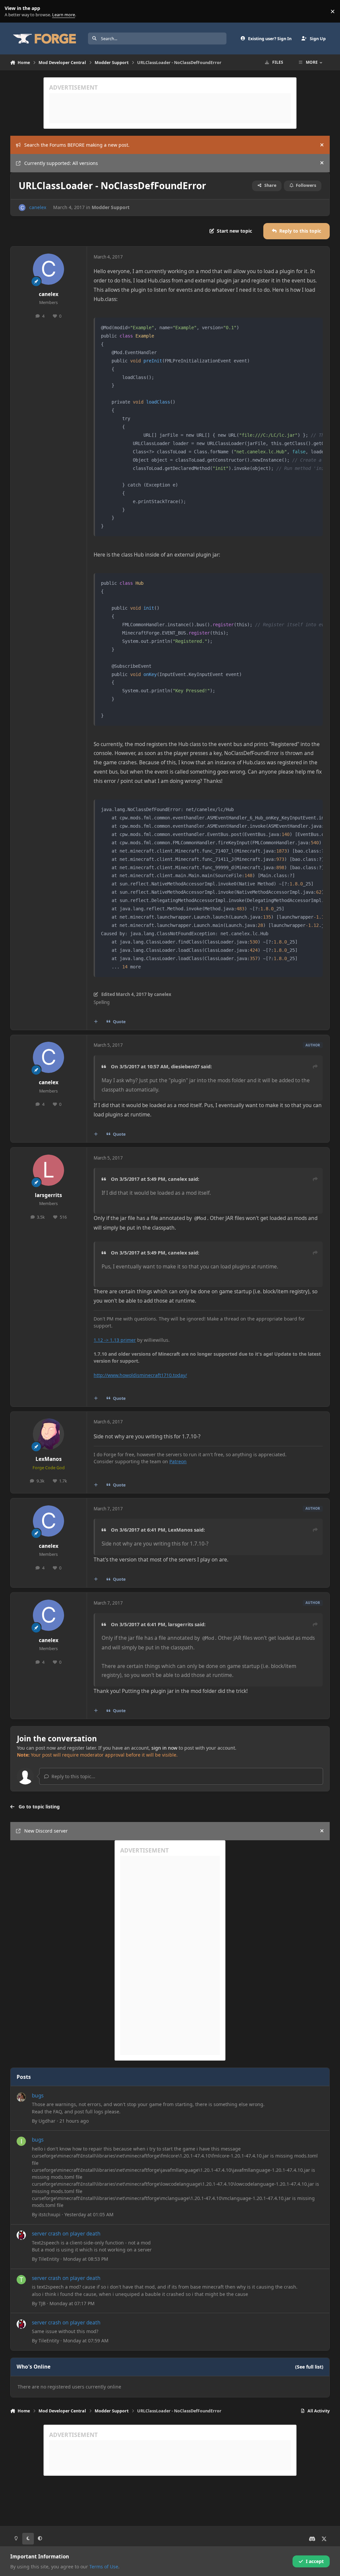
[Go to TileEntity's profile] (21, 2235)
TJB (42, 2303)
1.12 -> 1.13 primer (115, 1340)
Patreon (178, 1461)
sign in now (164, 1748)
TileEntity (49, 2259)
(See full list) (309, 2367)
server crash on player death (66, 2234)
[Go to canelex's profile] (22, 208)
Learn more (13, 11)
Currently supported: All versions (61, 163)
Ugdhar (47, 2121)
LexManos (49, 1459)
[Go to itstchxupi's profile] (21, 2141)
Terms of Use (104, 2567)
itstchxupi (49, 2214)
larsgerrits (48, 1195)
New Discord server (46, 1831)
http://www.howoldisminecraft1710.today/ (140, 1375)
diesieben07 (185, 1066)
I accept (315, 2561)
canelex (38, 207)
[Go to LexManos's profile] (48, 1434)
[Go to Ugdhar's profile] (21, 2097)
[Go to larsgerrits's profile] (48, 1170)
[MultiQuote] (96, 1022)
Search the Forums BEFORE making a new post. (77, 145)
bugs (38, 2096)
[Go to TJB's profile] (21, 2280)
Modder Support (111, 207)
